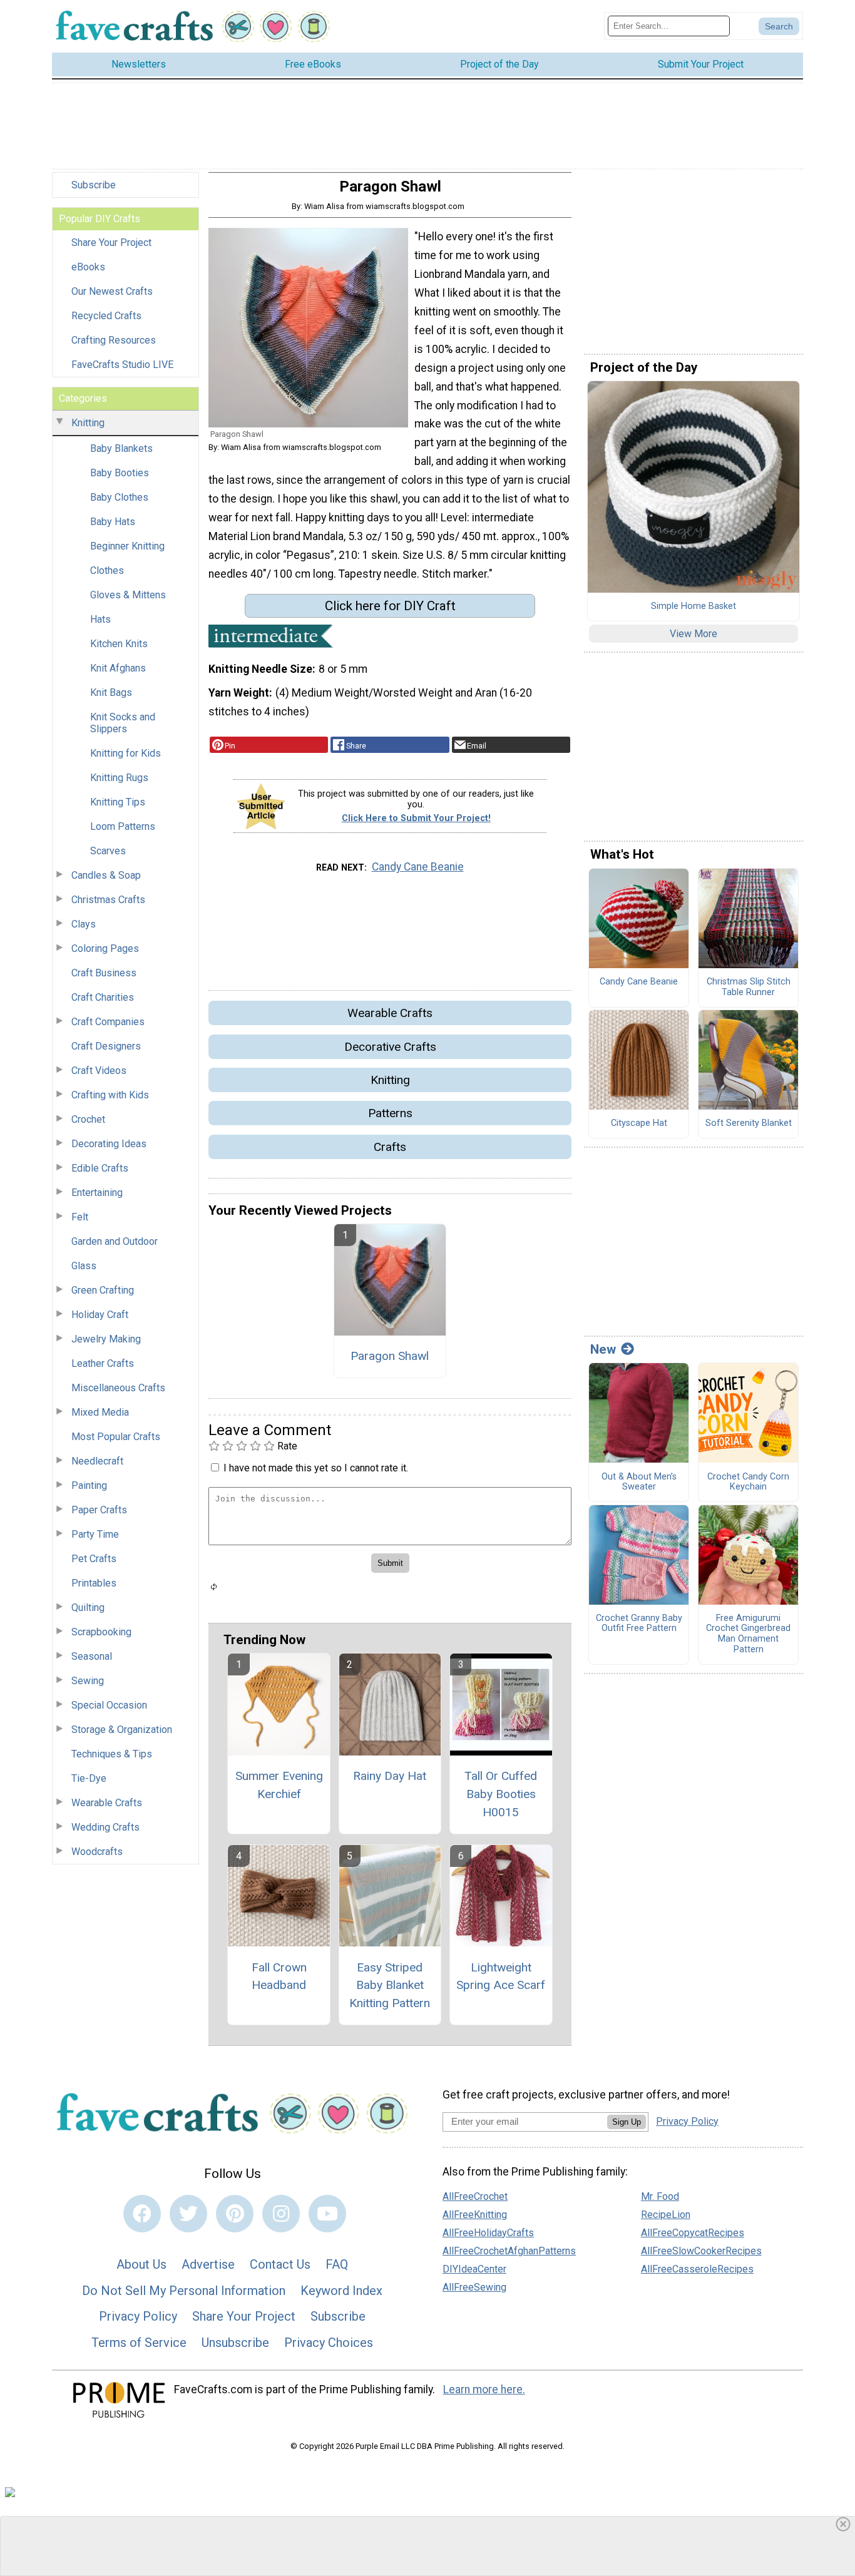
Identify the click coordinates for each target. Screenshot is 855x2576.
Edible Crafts (100, 1168)
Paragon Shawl (390, 1356)
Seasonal (92, 1656)
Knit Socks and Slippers (123, 723)
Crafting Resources (114, 340)
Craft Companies (108, 1022)
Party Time (95, 1534)
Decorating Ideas (109, 1144)
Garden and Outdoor (115, 1241)
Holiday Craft (100, 1315)
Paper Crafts (99, 1510)
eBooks (88, 267)
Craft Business (104, 973)
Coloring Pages (105, 948)
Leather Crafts (103, 1363)
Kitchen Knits (119, 644)
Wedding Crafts (105, 1827)
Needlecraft (97, 1461)
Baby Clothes (119, 497)
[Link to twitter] (188, 2214)
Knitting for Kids (125, 753)
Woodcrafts (97, 1852)
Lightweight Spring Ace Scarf (501, 1976)
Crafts (390, 1147)
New (603, 1349)
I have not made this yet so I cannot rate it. (316, 1468)
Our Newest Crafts (112, 291)
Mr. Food (660, 2196)
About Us (141, 2264)
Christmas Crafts (108, 900)
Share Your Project (111, 243)
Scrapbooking (101, 1632)
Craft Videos (99, 1071)
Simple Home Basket (694, 606)
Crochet (88, 1119)
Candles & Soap (106, 875)
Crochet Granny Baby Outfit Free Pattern (639, 1624)
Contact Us (280, 2264)
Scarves (108, 851)
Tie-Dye (89, 1778)
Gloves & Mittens (128, 595)
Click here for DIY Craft (390, 606)
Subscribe (94, 185)
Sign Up (627, 2122)
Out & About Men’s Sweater (639, 1482)
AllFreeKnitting (475, 2215)
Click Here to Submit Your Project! (416, 818)
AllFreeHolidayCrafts (488, 2233)
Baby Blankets (121, 448)
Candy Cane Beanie (418, 867)
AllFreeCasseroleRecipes (697, 2269)
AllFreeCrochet (475, 2196)
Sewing (88, 1681)
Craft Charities (103, 997)
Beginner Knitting (127, 546)
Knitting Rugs (119, 778)
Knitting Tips (118, 802)
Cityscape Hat (639, 1123)
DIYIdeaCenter (474, 2269)
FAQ (337, 2264)
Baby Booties (120, 473)
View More (694, 634)
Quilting (88, 1607)
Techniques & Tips (112, 1754)
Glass (84, 1266)
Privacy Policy (138, 2316)
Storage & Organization (122, 1730)
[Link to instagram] (281, 2214)
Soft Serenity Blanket (749, 1123)
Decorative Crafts (390, 1047)
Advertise (208, 2264)
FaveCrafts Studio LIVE (122, 365)
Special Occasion (109, 1705)
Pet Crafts (94, 1559)
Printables (94, 1583)
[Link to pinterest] (235, 2214)
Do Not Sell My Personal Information (184, 2291)
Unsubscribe (235, 2343)
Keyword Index (341, 2291)
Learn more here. (484, 2389)
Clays (84, 924)
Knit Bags (111, 693)
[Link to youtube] (327, 2214)
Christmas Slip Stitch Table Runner (749, 987)
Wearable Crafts (107, 1803)
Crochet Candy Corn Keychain (748, 1482)
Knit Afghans (118, 668)
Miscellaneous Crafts (118, 1388)
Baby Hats (113, 522)
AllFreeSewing (474, 2287)
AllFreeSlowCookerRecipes (701, 2251)
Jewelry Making (106, 1339)
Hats (100, 619)
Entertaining (97, 1193)
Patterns (390, 1113)
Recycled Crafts (106, 316)
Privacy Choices (329, 2343)
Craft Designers (106, 1046)
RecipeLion (666, 2215)
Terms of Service (139, 2343)
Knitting (88, 423)
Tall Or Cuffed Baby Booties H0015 (501, 1794)
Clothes (107, 570)
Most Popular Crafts (116, 1437)
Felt (80, 1217)
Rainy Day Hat (390, 1776)
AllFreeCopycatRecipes (693, 2233)
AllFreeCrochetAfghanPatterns (509, 2251)
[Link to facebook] (142, 2214)
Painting (89, 1485)
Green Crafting (103, 1290)
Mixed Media (100, 1412)
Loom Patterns (123, 826)
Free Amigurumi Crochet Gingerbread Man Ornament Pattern (748, 1634)
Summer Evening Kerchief (279, 1785)
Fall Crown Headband (279, 1976)
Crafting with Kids (110, 1095)
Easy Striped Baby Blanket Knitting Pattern (390, 1986)
